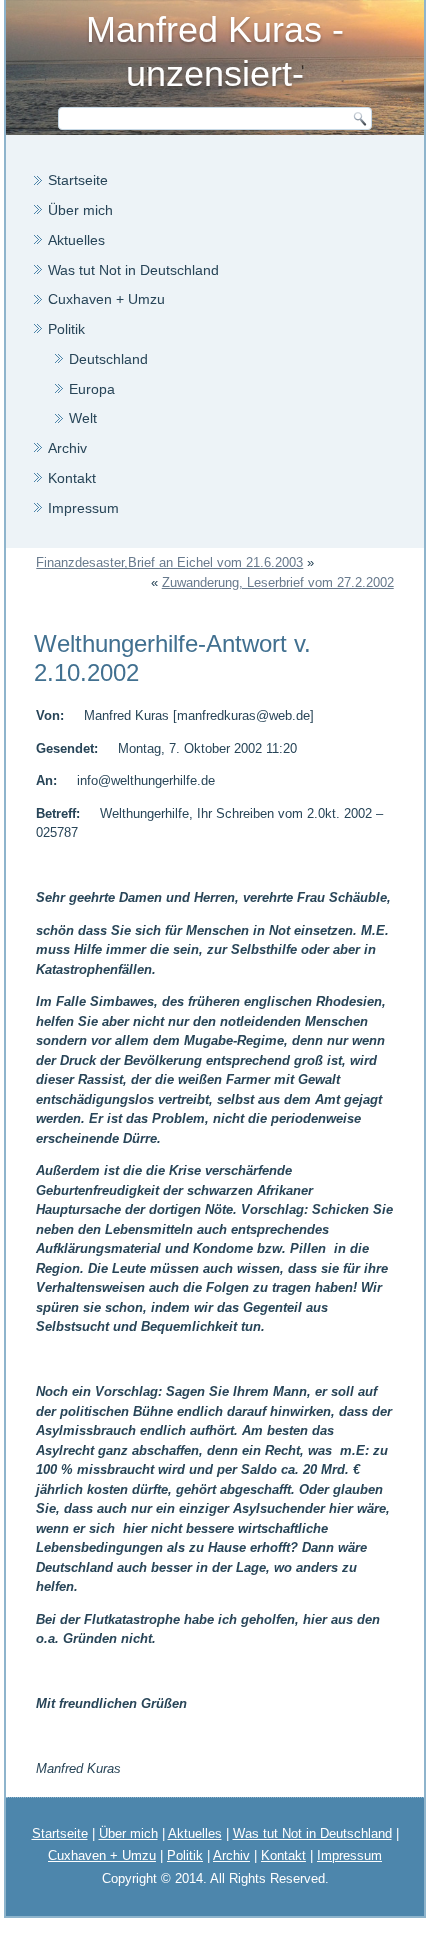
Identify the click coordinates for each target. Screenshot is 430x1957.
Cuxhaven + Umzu (106, 299)
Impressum (83, 508)
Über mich (80, 210)
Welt (83, 418)
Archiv (67, 448)
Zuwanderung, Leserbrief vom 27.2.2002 (278, 582)
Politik (66, 329)
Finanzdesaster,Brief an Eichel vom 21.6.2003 (169, 562)
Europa (92, 389)
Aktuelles (76, 240)
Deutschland (108, 359)
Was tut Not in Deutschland (133, 270)
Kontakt (72, 478)
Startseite (78, 180)
